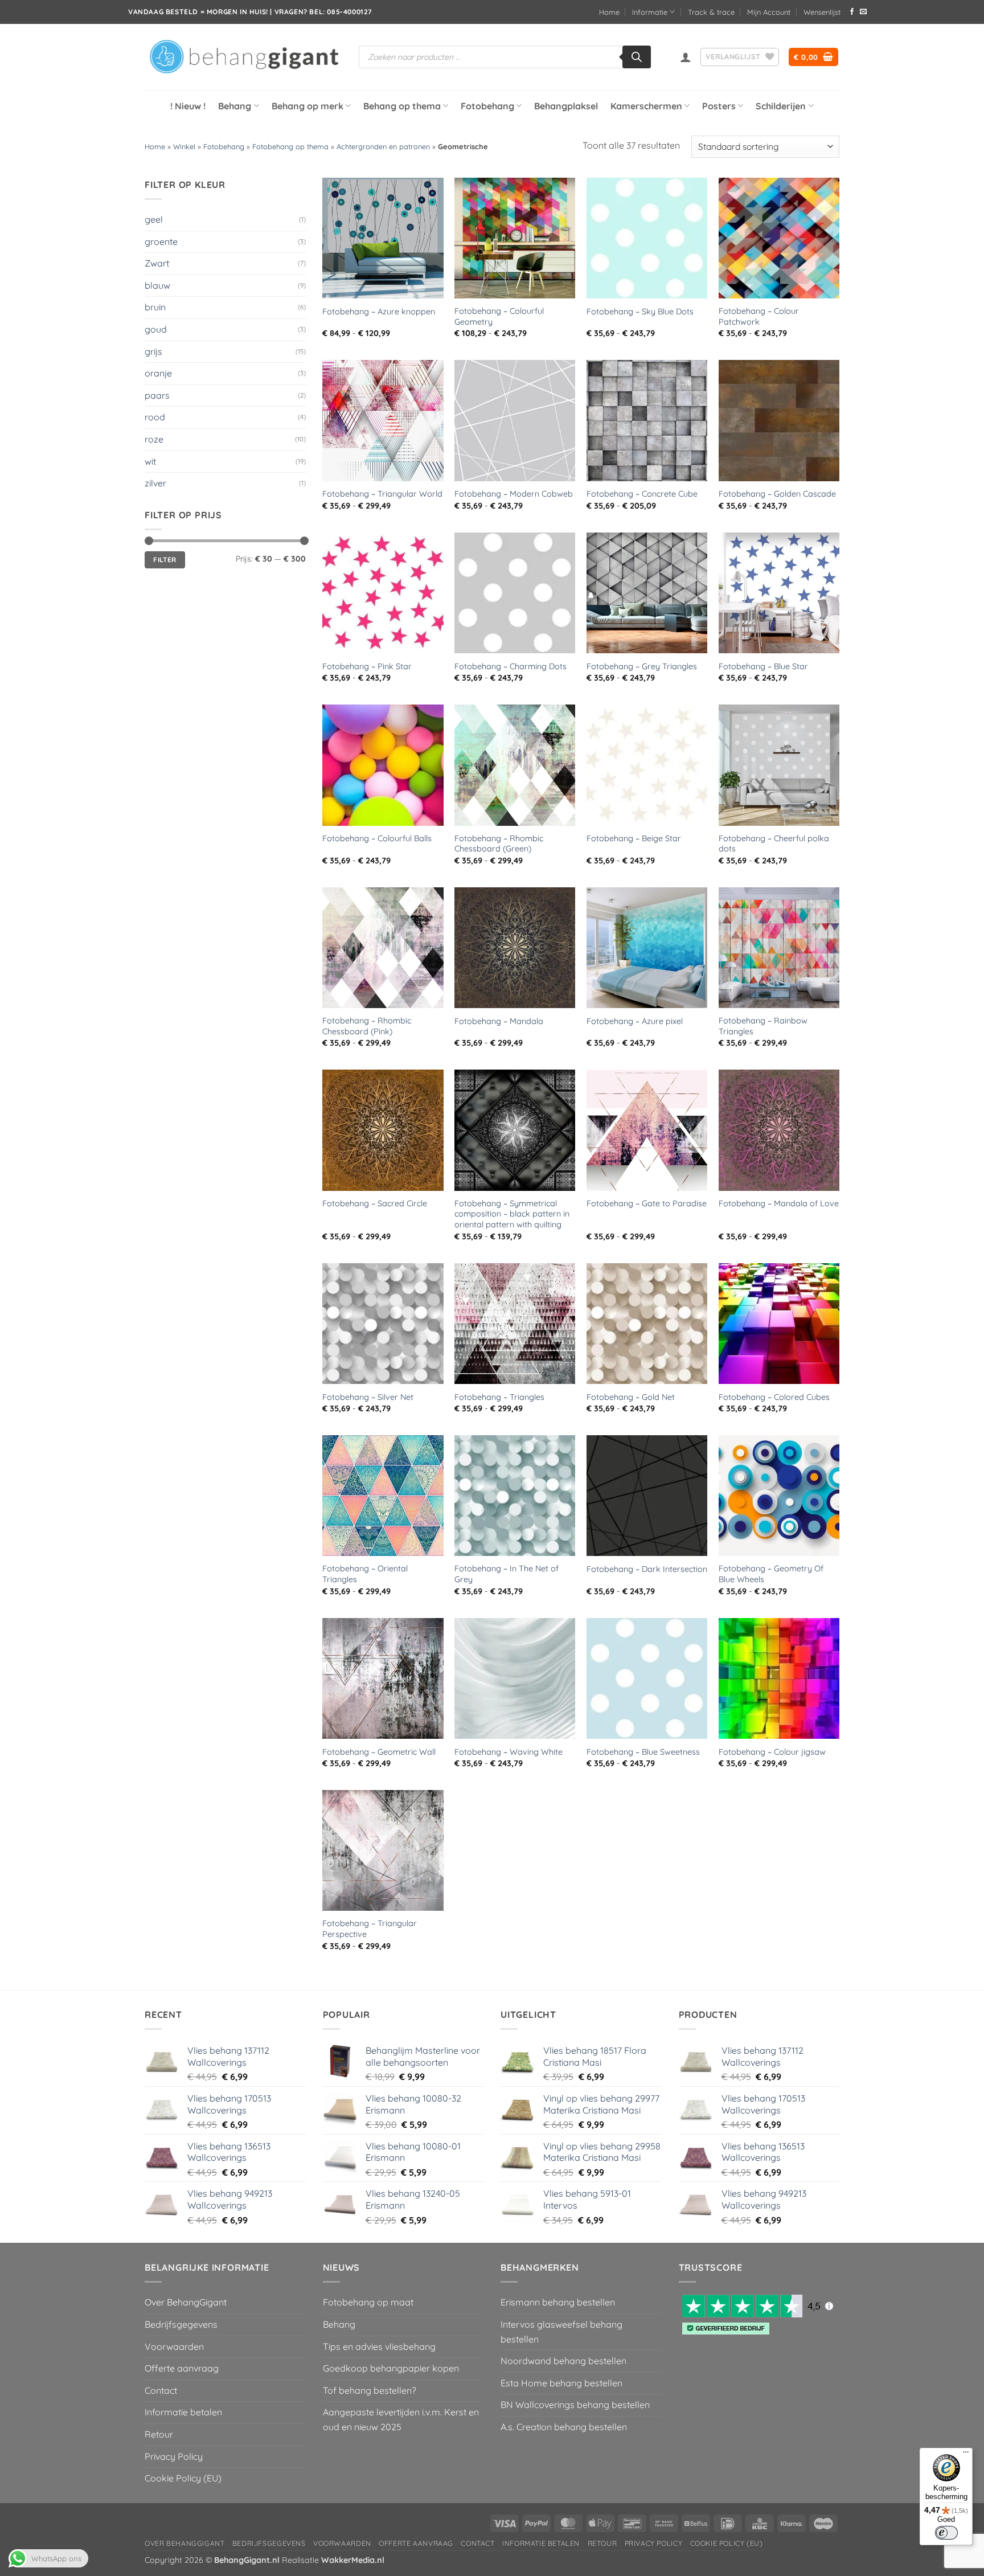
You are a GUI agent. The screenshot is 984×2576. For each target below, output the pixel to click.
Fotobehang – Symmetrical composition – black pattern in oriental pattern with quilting (512, 1214)
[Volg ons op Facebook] (852, 12)
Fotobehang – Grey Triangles (642, 666)
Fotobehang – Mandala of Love (779, 1203)
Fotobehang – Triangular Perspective (370, 1929)
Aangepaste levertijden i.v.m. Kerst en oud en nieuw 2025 (401, 2419)
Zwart (157, 263)
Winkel (184, 146)
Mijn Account (769, 12)
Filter (165, 560)
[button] (686, 57)
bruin (155, 307)
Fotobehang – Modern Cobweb (514, 494)
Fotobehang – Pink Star (367, 666)
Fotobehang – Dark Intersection (647, 1569)
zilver (155, 483)
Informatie (650, 12)
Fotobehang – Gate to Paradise (647, 1203)
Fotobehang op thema (290, 146)
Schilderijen (781, 106)
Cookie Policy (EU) (183, 2478)
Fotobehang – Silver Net (368, 1397)
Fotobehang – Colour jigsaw (772, 1752)
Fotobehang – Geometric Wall (379, 1752)
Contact (161, 2390)
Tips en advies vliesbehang (379, 2346)
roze (154, 439)
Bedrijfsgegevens (181, 2324)
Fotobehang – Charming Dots (511, 666)
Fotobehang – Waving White (509, 1752)
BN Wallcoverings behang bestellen (575, 2405)
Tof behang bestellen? (370, 2390)
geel (154, 219)
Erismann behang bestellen (558, 2302)
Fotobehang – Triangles (499, 1397)
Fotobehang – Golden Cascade (777, 494)
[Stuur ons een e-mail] (863, 12)
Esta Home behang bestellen (561, 2383)
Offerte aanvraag (182, 2368)
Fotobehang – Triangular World (382, 494)
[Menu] (966, 2455)
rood (155, 417)
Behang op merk (307, 106)
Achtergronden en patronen (383, 146)
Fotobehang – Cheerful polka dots (774, 844)
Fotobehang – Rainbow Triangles (763, 1026)
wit (150, 461)
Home (609, 12)
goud (156, 329)
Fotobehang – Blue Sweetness (643, 1752)
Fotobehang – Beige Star (634, 838)
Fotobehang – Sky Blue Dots (640, 312)
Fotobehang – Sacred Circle (375, 1203)
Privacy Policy (174, 2456)
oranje (158, 373)
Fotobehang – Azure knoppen (379, 312)
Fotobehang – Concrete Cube (642, 494)
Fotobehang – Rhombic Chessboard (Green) (499, 844)
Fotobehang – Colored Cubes (774, 1397)
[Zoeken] (637, 57)
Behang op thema (402, 106)
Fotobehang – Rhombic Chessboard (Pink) (367, 1026)
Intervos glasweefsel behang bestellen (561, 2332)
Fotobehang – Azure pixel (635, 1021)
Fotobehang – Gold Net (631, 1397)
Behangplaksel (566, 106)
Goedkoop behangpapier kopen (391, 2368)
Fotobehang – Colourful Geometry (499, 316)
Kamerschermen (646, 106)
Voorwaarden (174, 2346)
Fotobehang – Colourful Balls (377, 838)
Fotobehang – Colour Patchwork (759, 316)
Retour (159, 2434)
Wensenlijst (822, 12)
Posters (719, 106)
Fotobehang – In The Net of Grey (507, 1574)
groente (161, 241)
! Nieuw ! (188, 106)
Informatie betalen (183, 2412)
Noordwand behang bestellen (563, 2361)
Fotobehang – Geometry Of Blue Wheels (771, 1574)
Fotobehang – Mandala (499, 1021)
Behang (235, 106)
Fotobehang (487, 106)
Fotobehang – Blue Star (763, 666)
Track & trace (711, 12)
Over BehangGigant (186, 2302)
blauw (157, 285)
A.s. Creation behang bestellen (564, 2427)
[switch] (946, 2533)
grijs (153, 351)
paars (157, 395)
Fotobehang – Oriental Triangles (365, 1574)
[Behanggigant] (243, 57)
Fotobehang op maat (368, 2302)
